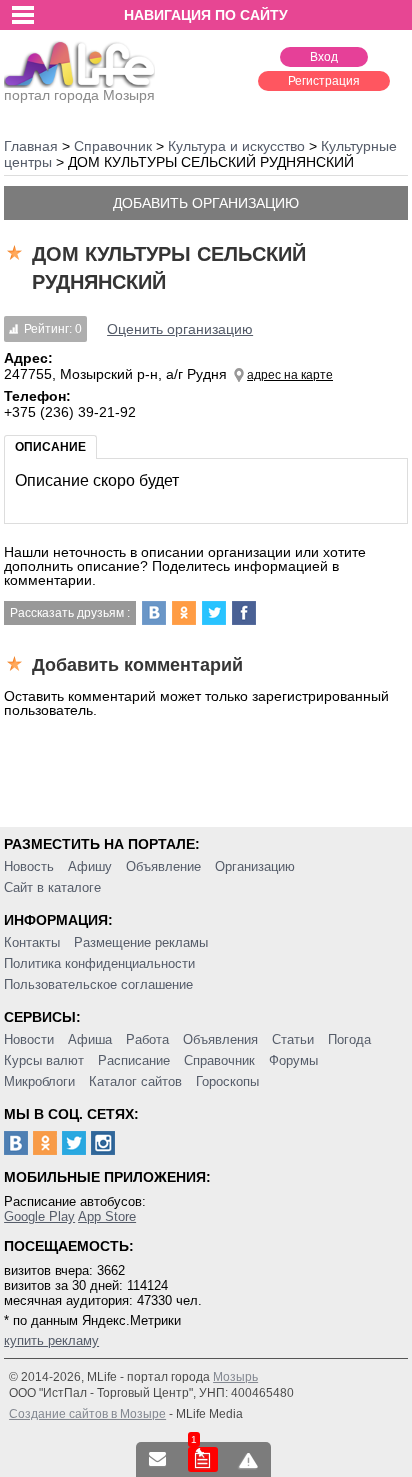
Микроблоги (39, 1081)
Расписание (134, 1060)
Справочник (219, 1060)
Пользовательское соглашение (98, 984)
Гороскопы (227, 1081)
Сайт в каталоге (52, 887)
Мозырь (235, 1377)
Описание (50, 447)
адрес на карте (290, 375)
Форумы (293, 1060)
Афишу (90, 866)
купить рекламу (51, 1340)
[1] (203, 1459)
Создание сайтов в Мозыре (87, 1414)
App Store (107, 1216)
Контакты (32, 942)
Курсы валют (44, 1060)
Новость (29, 866)
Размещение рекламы (141, 942)
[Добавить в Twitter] (214, 613)
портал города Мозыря (79, 95)
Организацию (255, 866)
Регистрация (324, 81)
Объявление (163, 866)
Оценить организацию (180, 329)
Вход (324, 57)
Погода (349, 1039)
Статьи (293, 1039)
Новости (29, 1039)
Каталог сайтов (135, 1081)
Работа (147, 1039)
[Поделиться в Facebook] (244, 613)
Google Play (39, 1216)
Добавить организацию (206, 203)
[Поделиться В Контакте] (154, 613)
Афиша (90, 1039)
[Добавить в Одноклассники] (184, 613)
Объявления (220, 1039)
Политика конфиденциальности (99, 963)
